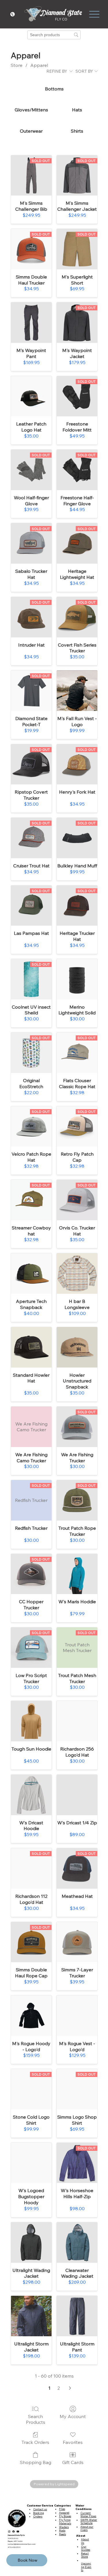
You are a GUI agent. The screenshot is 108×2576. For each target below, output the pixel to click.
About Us (85, 2541)
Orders (38, 2516)
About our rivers (87, 2528)
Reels (62, 2534)
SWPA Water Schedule (89, 2521)
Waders (64, 2527)
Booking (39, 2513)
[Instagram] (9, 2531)
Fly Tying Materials (65, 2521)
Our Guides (86, 2548)
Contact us (40, 2509)
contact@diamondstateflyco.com (22, 2544)
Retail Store (85, 2555)
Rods (62, 2530)
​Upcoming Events (86, 2567)
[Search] (44, 14)
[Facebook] (14, 2531)
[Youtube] (18, 2531)
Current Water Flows (88, 2515)
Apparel (64, 2513)
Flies (62, 2509)
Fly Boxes (65, 2516)
